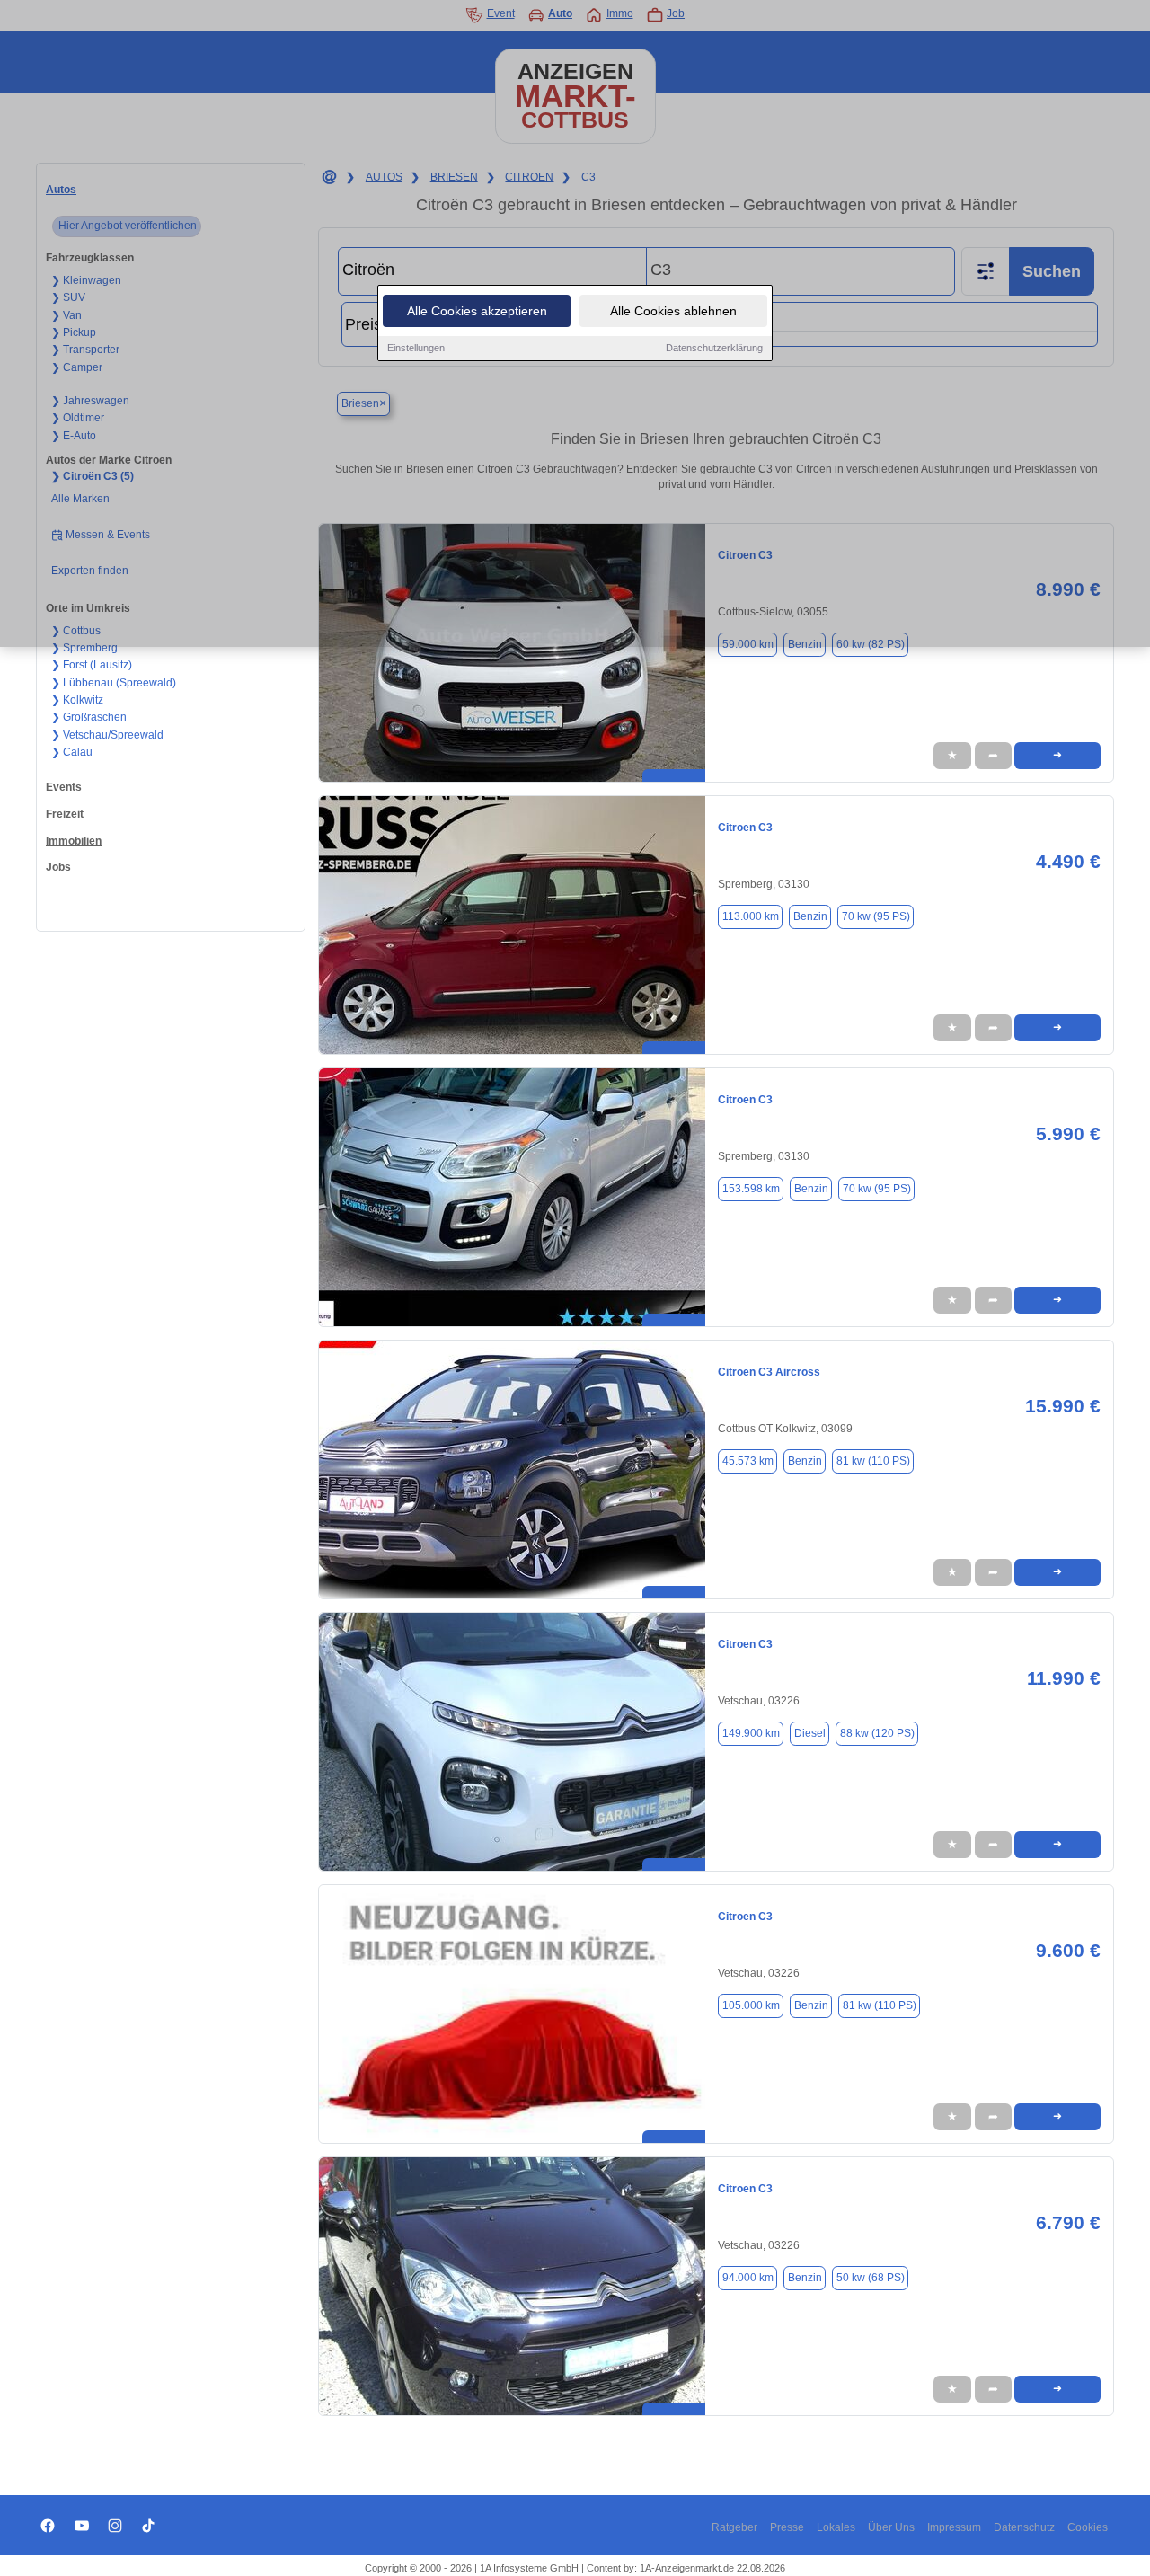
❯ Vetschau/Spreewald (107, 735)
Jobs (58, 867)
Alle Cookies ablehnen (673, 311)
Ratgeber (734, 2527)
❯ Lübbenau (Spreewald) (114, 683)
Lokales (836, 2527)
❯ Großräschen (89, 717)
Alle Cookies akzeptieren (477, 311)
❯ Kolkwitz (77, 700)
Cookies (1088, 2527)
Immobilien (74, 841)
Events (64, 787)
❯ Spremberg (84, 648)
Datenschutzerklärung (714, 348)
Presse (787, 2527)
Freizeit (65, 814)
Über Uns (891, 2527)
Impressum (954, 2527)
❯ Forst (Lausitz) (92, 665)
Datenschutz (1024, 2527)
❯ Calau (72, 752)
